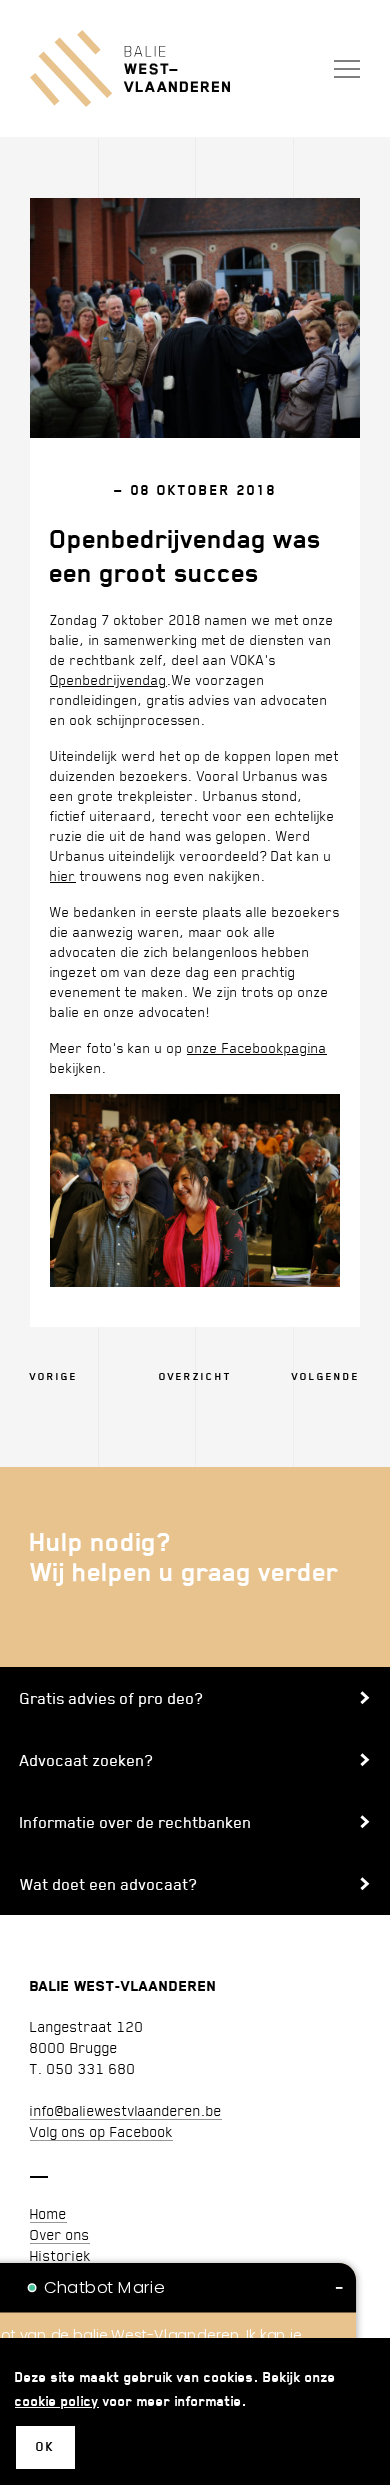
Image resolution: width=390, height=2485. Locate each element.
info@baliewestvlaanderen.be (126, 2110)
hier (63, 875)
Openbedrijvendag (108, 679)
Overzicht (195, 1376)
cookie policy (57, 2400)
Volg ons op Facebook (101, 2131)
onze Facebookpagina (257, 1047)
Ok (45, 2446)
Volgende (326, 1376)
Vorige (54, 1376)
